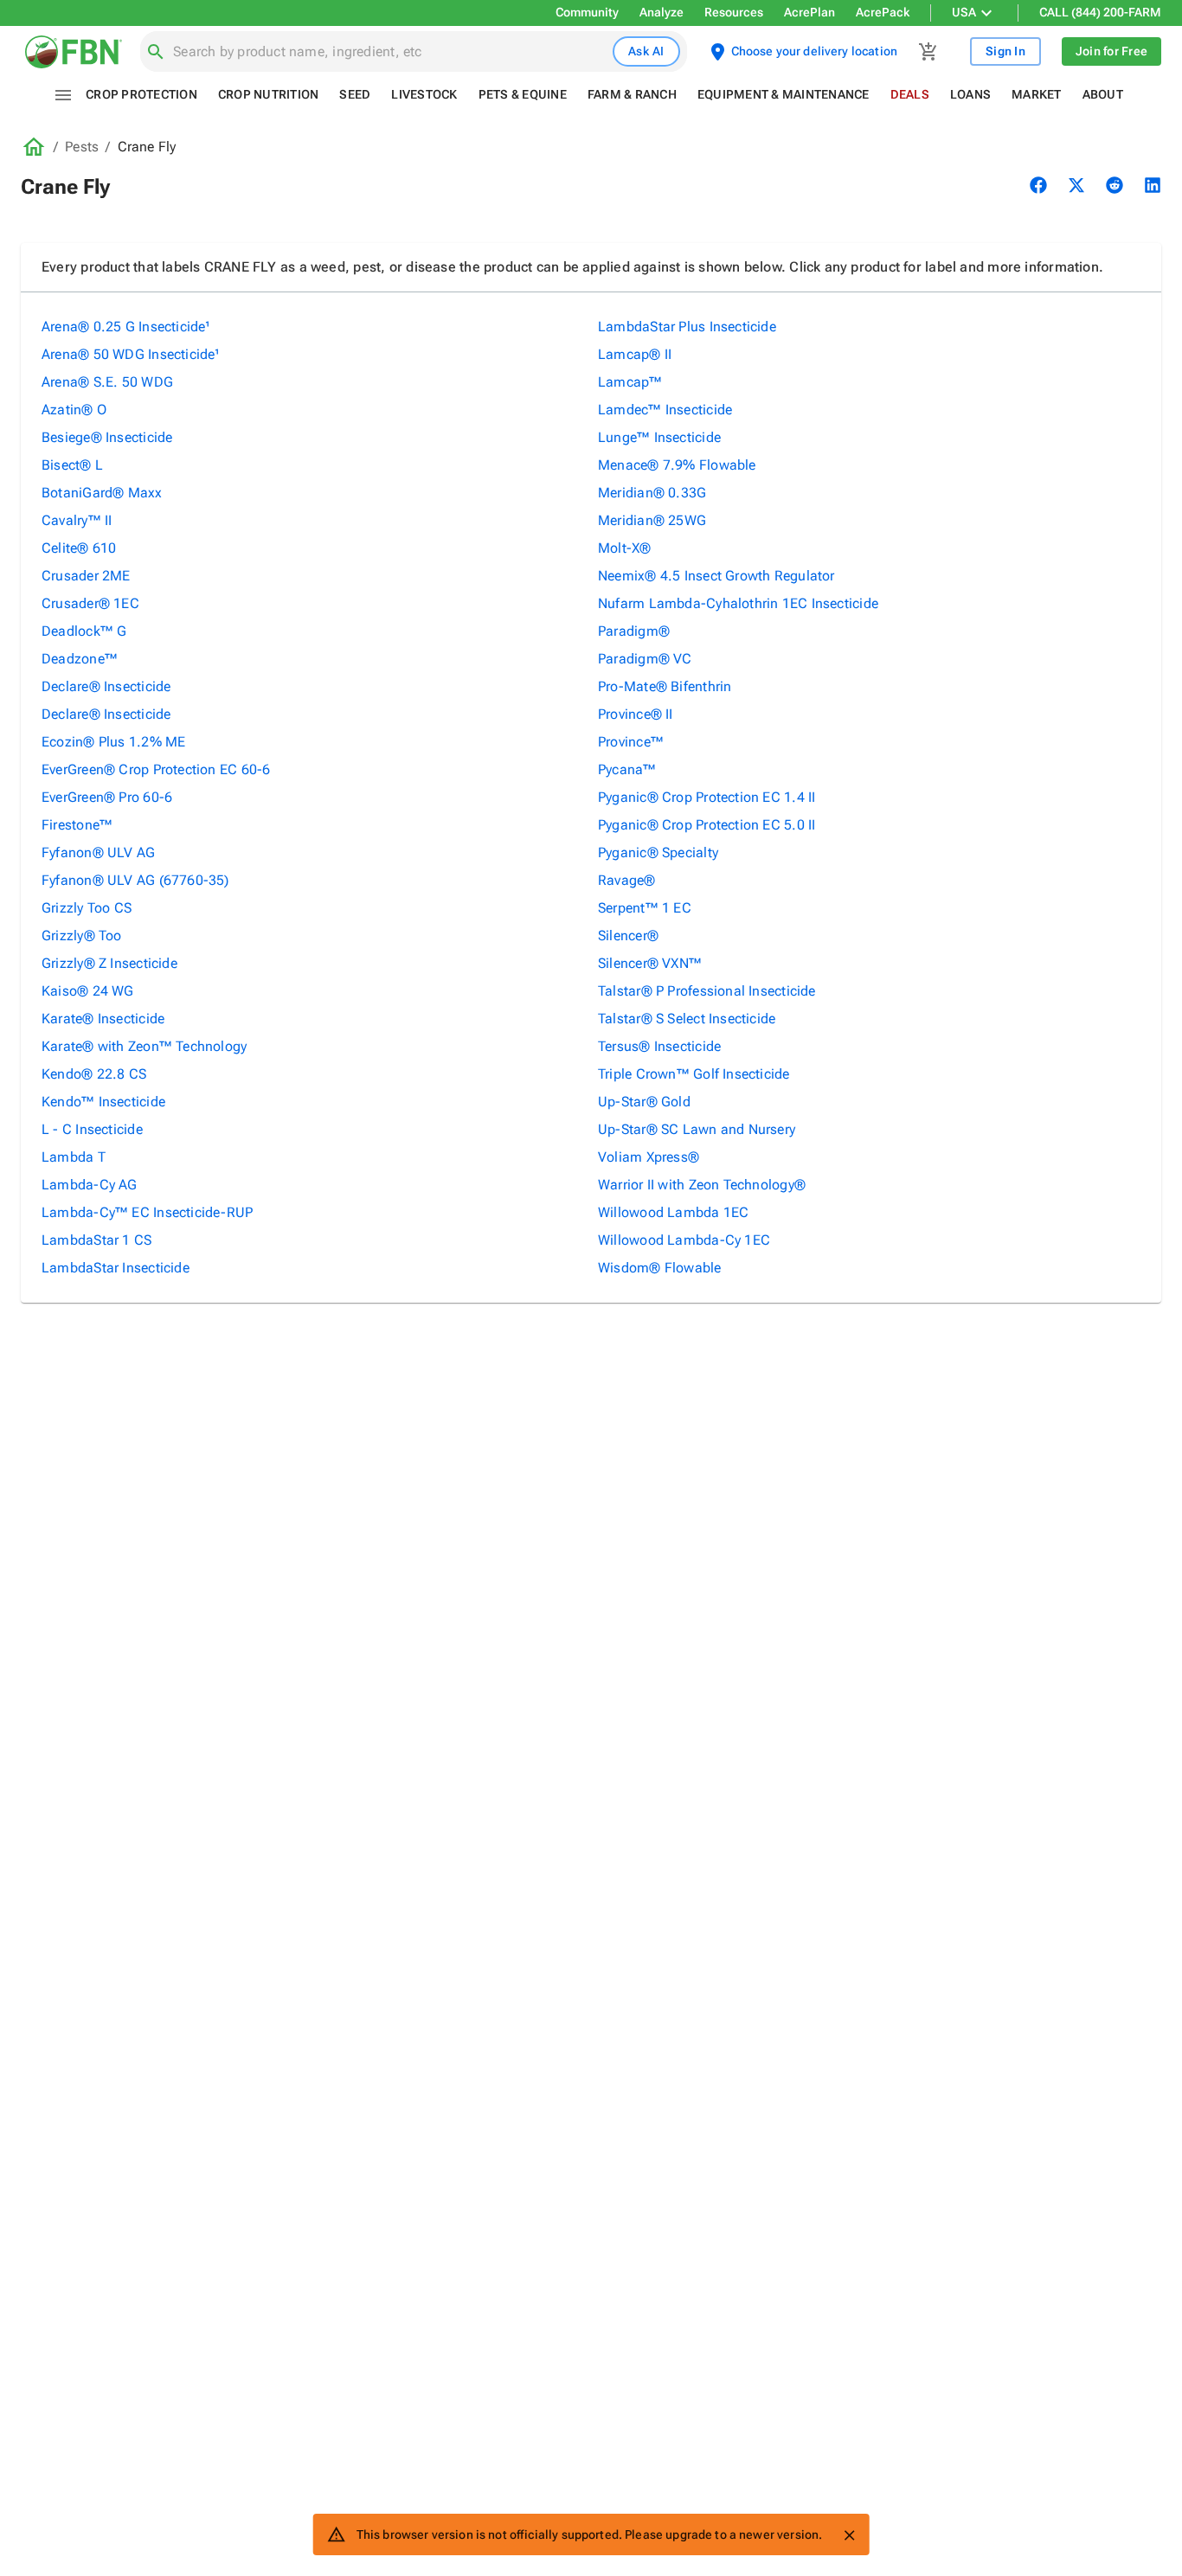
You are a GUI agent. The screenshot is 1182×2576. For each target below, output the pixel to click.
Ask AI (646, 51)
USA (964, 12)
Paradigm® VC (645, 659)
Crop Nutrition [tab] (269, 94)
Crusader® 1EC (90, 603)
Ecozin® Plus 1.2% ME (113, 742)
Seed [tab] (355, 94)
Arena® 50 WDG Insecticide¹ (131, 354)
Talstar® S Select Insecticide (687, 1019)
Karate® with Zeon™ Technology (144, 1046)
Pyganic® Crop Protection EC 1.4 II (707, 797)
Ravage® (627, 880)
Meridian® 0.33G (652, 493)
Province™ (631, 742)
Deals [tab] (910, 94)
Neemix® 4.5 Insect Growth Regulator (716, 576)
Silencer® (628, 936)
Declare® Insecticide (106, 686)
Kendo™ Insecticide (103, 1102)
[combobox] (389, 52)
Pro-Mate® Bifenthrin (665, 686)
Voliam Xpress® (649, 1157)
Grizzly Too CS (87, 908)
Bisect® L (72, 465)
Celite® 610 (79, 548)
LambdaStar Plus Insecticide (687, 327)
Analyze (662, 12)
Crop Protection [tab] (141, 94)
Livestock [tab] (424, 94)
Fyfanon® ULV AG (98, 852)
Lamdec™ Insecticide (665, 410)
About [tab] (1103, 94)
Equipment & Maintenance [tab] (784, 94)
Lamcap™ (630, 382)
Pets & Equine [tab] (523, 94)
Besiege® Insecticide (107, 437)
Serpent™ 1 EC (645, 908)
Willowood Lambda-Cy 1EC (684, 1240)
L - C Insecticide (92, 1129)
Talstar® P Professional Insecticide (707, 991)
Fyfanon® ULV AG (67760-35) (135, 880)
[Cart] (928, 52)
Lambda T (74, 1157)
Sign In (1005, 51)
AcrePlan (809, 12)
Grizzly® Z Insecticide (109, 963)
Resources (734, 12)
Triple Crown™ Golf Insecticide (694, 1074)
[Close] (849, 2535)
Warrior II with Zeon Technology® (702, 1185)
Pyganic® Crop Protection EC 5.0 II (707, 825)
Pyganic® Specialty (658, 852)
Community (587, 12)
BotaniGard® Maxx (102, 493)
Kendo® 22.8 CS (94, 1074)
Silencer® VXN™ (650, 963)
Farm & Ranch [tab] (632, 94)
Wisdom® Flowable (660, 1268)
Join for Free (1111, 51)
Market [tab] (1037, 94)
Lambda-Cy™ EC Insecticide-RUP (147, 1212)
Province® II (636, 714)
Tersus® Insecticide (659, 1046)
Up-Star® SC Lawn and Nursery (697, 1129)
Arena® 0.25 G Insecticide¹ (126, 327)
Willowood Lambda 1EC (673, 1212)
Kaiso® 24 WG (88, 991)
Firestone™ (77, 825)
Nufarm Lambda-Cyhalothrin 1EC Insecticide (738, 603)
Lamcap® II (635, 354)
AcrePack (883, 12)
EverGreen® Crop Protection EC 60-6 (156, 769)
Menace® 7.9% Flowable (677, 465)
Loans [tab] (970, 94)
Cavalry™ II (77, 520)
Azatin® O (74, 410)
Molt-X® (625, 548)
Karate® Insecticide (103, 1019)
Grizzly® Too (82, 936)
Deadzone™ (80, 659)
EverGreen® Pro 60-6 (107, 797)
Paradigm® (634, 631)
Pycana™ (627, 769)
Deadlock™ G (84, 631)
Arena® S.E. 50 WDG (107, 382)
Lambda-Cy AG (90, 1185)
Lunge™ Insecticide (659, 437)
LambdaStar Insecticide (116, 1268)
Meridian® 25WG (652, 520)
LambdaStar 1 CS (96, 1240)
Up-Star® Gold (644, 1102)
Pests (82, 147)
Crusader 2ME (86, 576)
